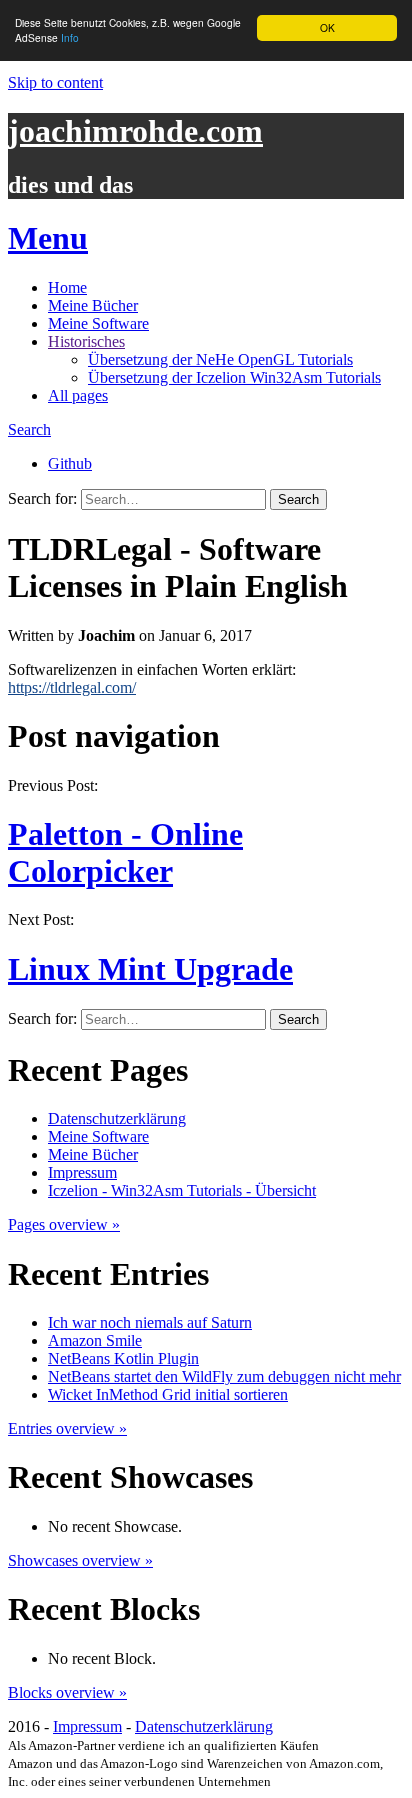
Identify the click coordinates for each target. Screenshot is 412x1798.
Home (67, 287)
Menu (48, 238)
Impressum (82, 1172)
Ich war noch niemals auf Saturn (150, 1322)
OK (327, 27)
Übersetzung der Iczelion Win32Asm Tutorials (234, 377)
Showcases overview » (80, 1560)
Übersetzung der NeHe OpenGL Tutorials (220, 359)
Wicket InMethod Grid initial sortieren (168, 1394)
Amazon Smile (95, 1340)
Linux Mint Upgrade (150, 969)
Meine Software (98, 323)
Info (70, 37)
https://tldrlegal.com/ (72, 687)
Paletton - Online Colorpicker (125, 852)
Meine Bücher (93, 305)
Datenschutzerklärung (117, 1118)
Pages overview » (64, 1224)
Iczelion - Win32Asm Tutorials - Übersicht (182, 1190)
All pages (78, 395)
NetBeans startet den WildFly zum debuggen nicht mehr (224, 1376)
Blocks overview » (67, 1692)
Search (29, 429)
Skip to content (55, 82)
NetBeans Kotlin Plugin (123, 1358)
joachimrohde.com (135, 131)
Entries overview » (67, 1428)
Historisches (86, 341)
